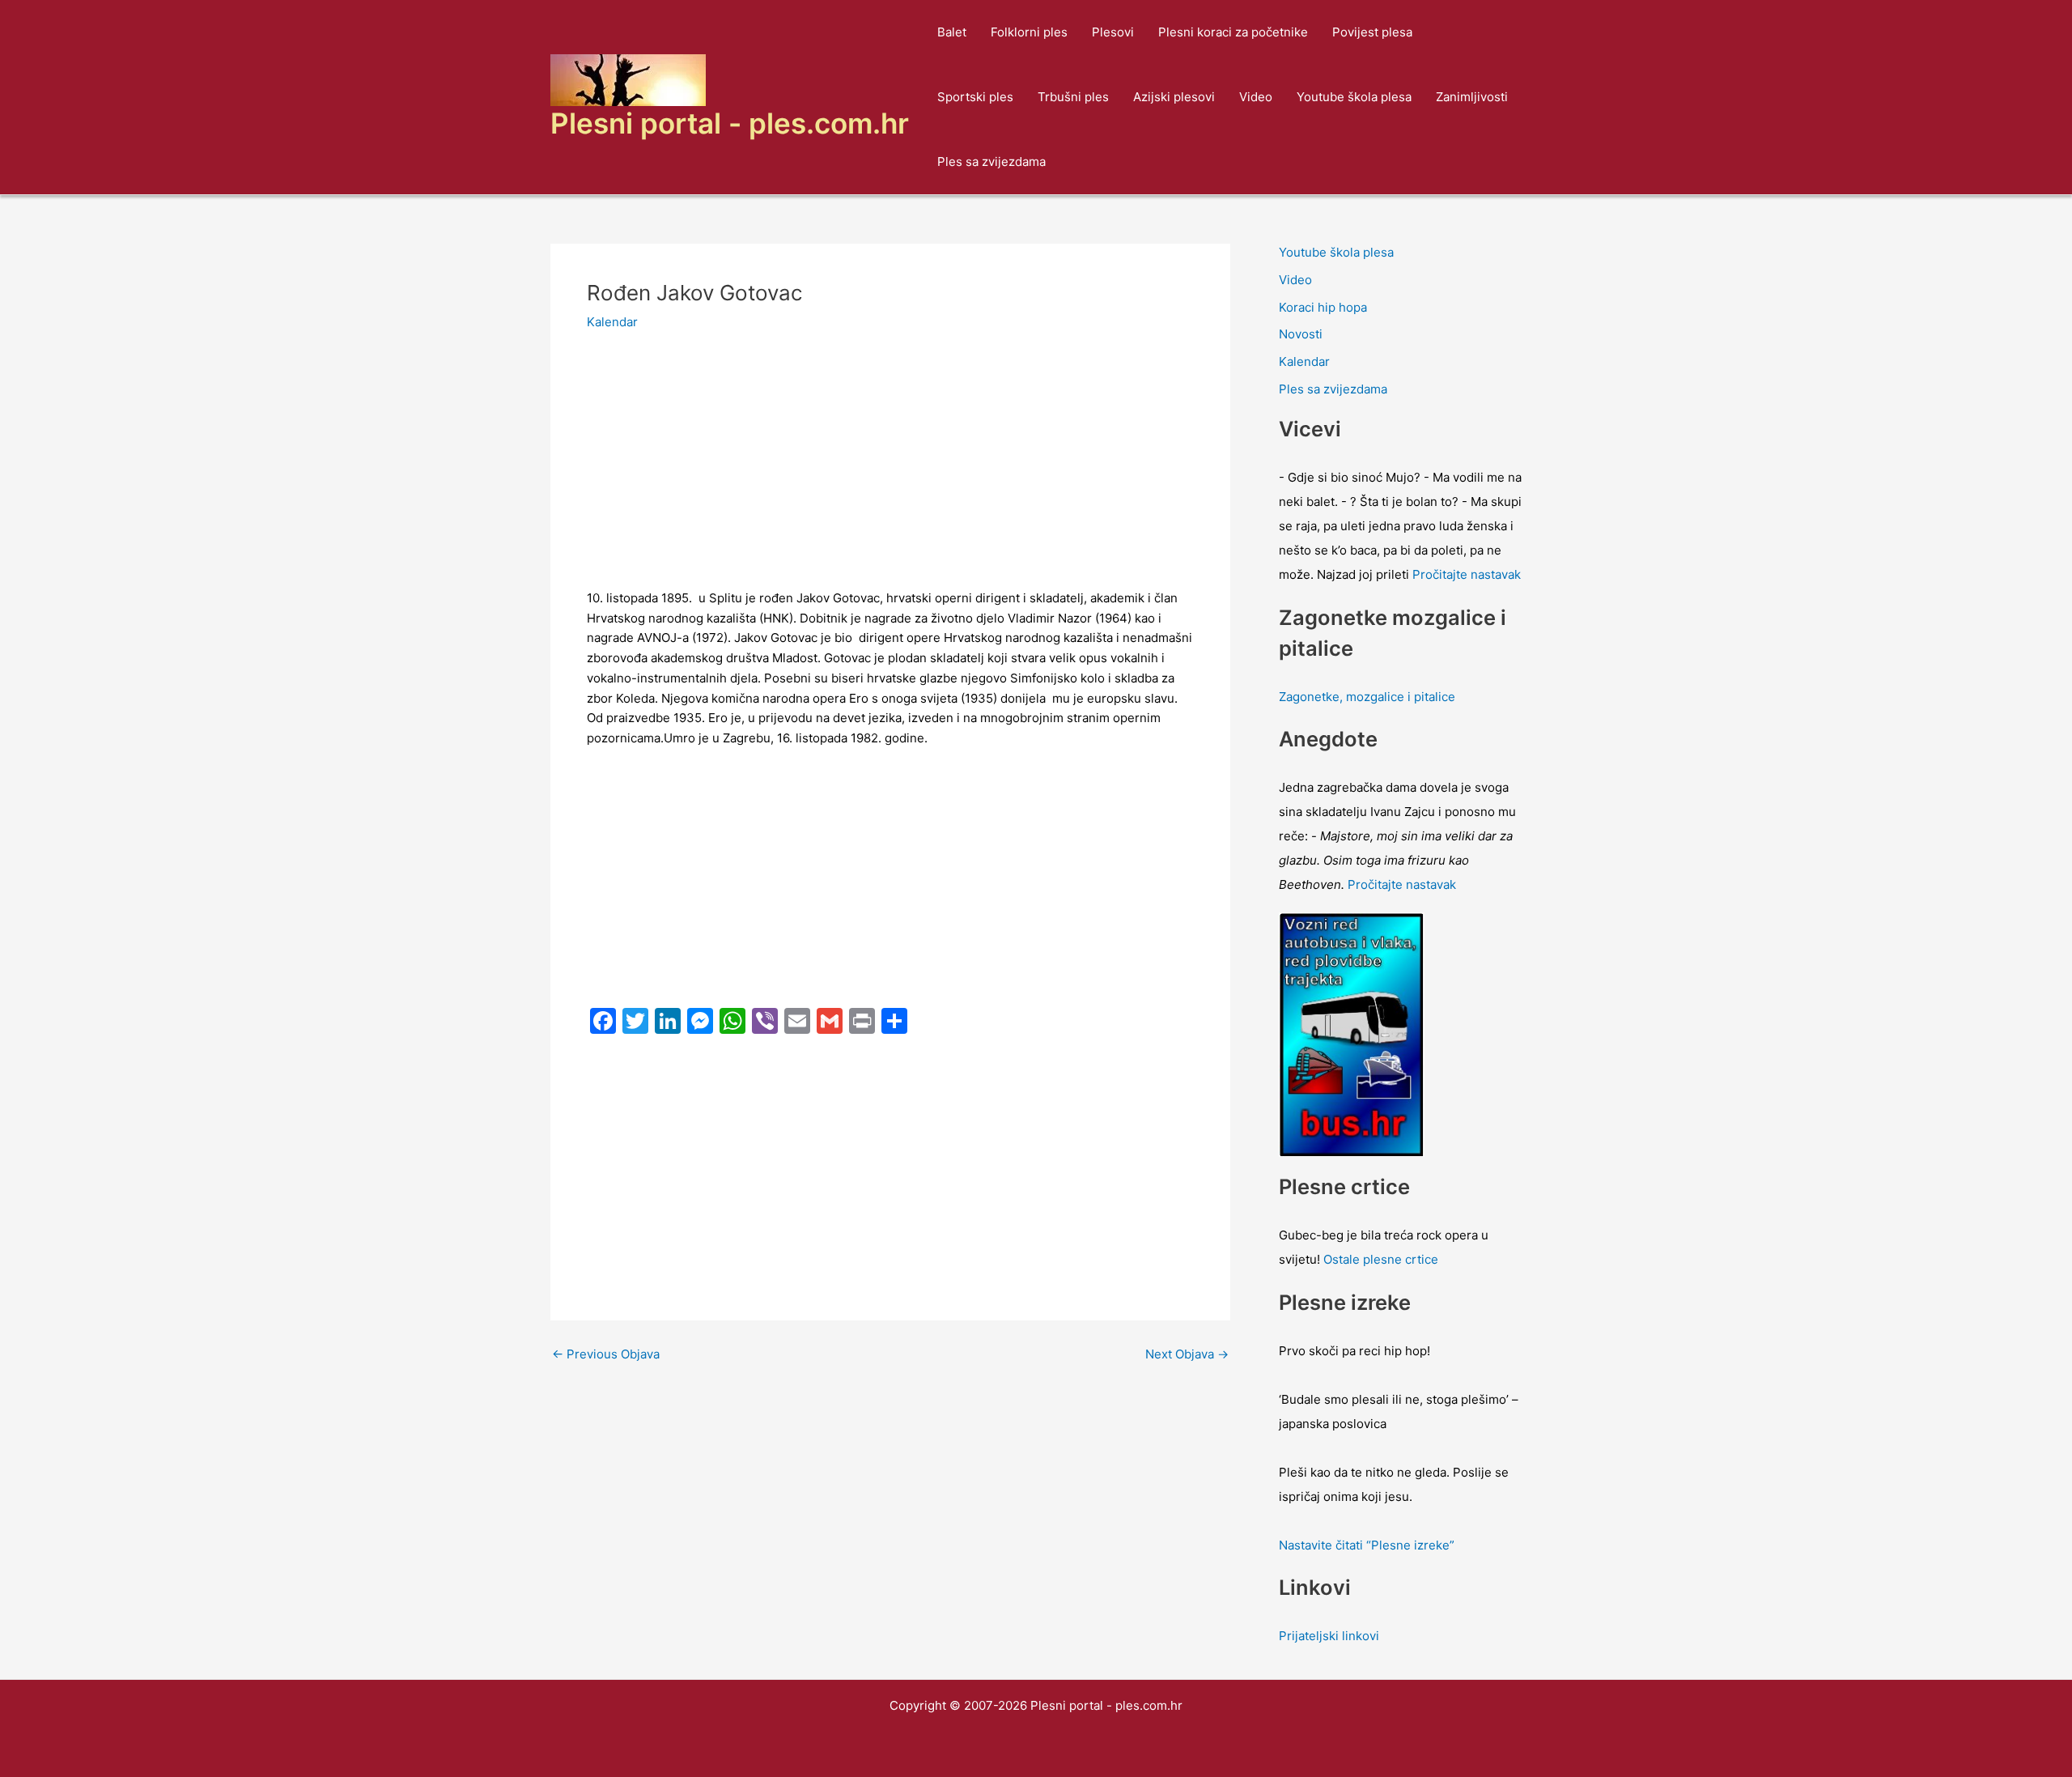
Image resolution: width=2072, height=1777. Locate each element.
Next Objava (1187, 1354)
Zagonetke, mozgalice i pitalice (1367, 697)
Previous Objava (606, 1354)
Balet (952, 32)
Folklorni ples (1029, 32)
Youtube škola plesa (1354, 97)
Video (1256, 97)
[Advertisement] (890, 469)
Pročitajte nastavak (1467, 574)
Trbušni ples (1073, 97)
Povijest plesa (1372, 32)
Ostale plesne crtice (1381, 1259)
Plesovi (1113, 32)
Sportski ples (975, 97)
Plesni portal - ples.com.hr (730, 123)
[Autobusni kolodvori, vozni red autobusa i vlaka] (1352, 1033)
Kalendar (612, 322)
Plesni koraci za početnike (1233, 32)
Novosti (1301, 334)
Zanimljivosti (1472, 97)
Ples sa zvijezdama (991, 162)
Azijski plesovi (1174, 97)
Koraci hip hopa (1323, 307)
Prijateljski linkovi (1329, 1636)
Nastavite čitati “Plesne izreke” (1367, 1545)
